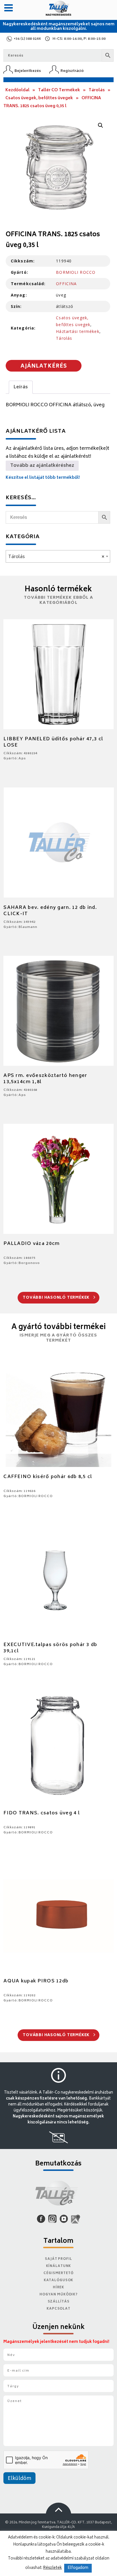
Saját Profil (58, 2259)
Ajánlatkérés (44, 366)
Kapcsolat (58, 2309)
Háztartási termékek (78, 331)
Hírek (58, 2288)
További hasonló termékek (57, 1298)
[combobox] (58, 556)
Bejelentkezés (28, 71)
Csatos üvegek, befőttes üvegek (39, 98)
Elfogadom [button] (78, 2568)
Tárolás (97, 90)
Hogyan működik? (58, 2295)
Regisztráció (72, 71)
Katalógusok (59, 2280)
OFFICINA (66, 284)
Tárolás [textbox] (56, 557)
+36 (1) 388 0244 (27, 39)
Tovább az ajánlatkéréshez (42, 466)
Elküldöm (19, 2479)
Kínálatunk (59, 2266)
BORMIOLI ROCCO (76, 272)
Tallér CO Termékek (59, 90)
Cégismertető (58, 2273)
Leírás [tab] (21, 387)
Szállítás (59, 2302)
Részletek (53, 2568)
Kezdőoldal (17, 90)
